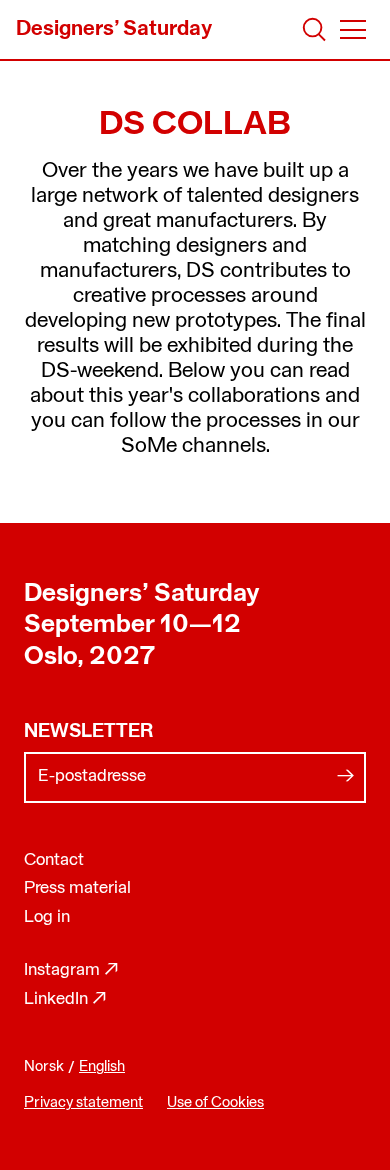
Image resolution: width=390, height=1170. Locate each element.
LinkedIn (65, 999)
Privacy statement (83, 1103)
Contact (54, 860)
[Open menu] (353, 29)
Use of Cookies (215, 1103)
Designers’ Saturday (141, 594)
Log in (47, 917)
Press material (77, 888)
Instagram (71, 970)
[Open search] (314, 29)
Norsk (44, 1067)
